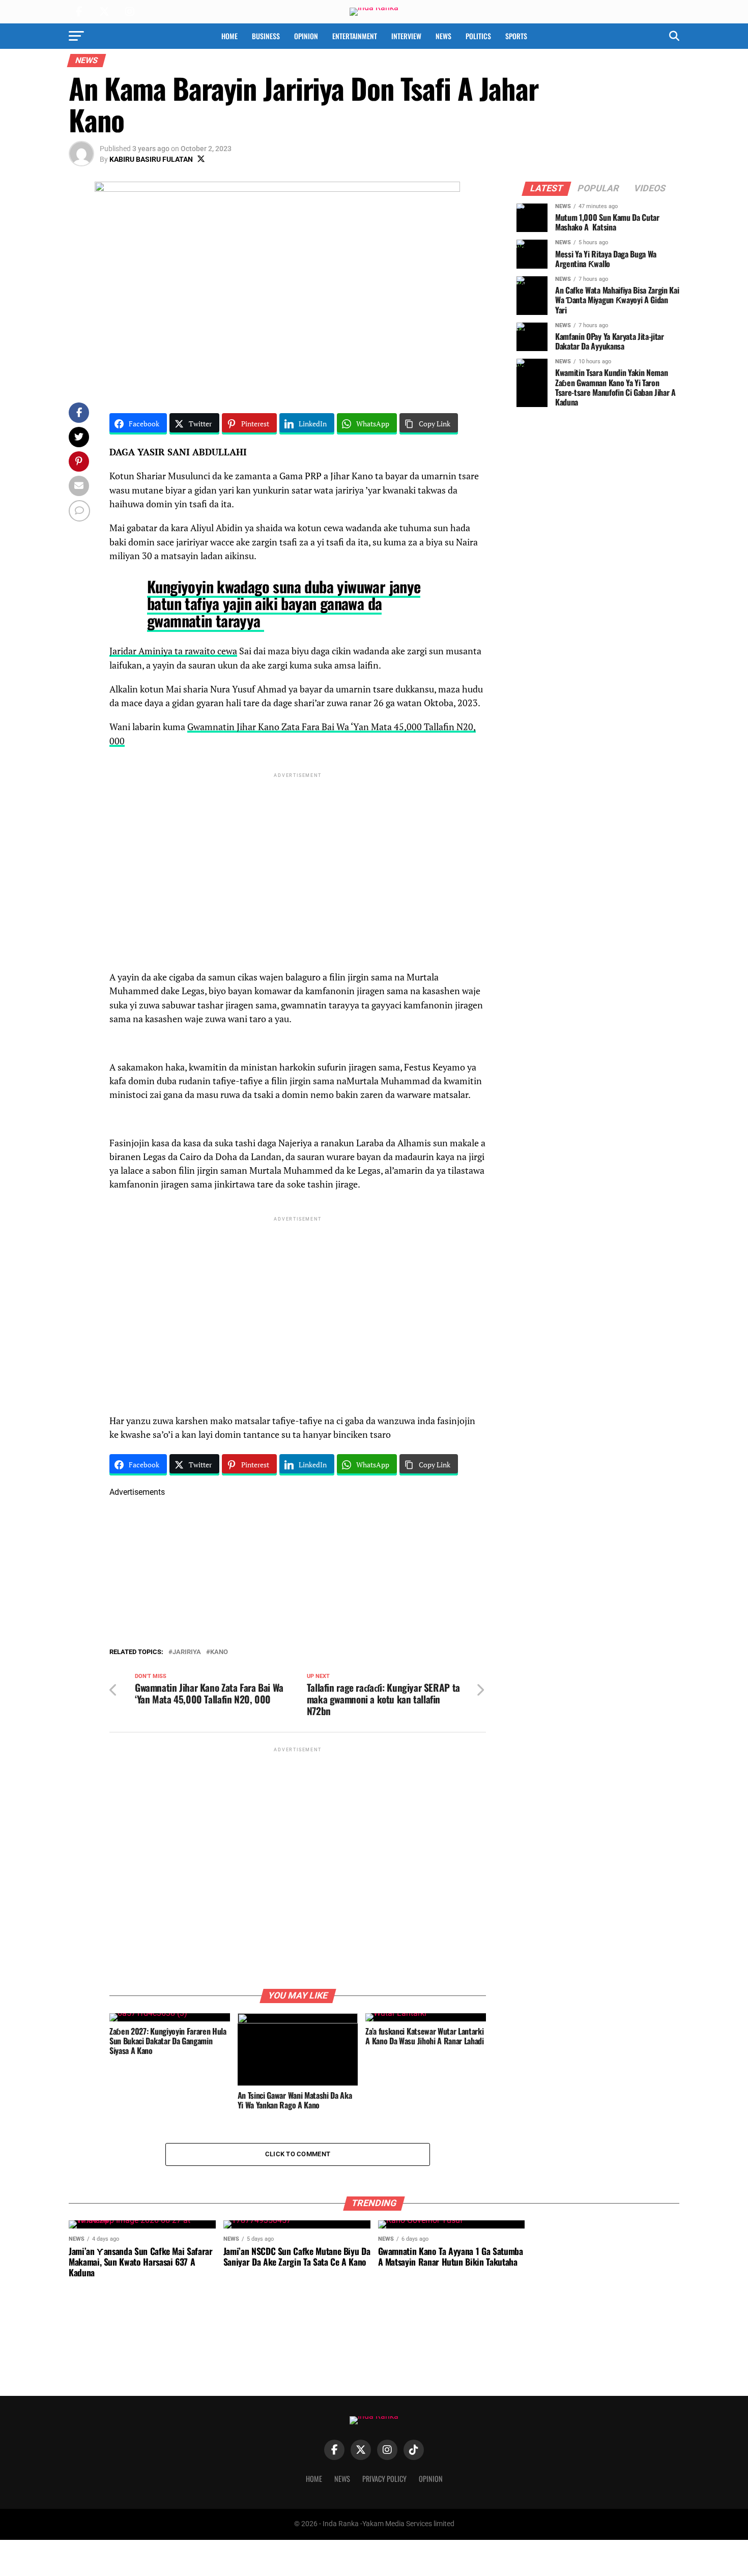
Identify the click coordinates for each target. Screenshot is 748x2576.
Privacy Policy (384, 2479)
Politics (478, 36)
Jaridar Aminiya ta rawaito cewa (173, 651)
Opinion (306, 36)
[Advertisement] (298, 851)
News (443, 36)
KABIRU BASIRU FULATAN (151, 159)
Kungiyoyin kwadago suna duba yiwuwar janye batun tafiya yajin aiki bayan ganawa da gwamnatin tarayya (284, 603)
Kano (219, 1652)
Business (266, 36)
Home (229, 36)
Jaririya (187, 1652)
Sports (516, 36)
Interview (406, 36)
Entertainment (355, 36)
